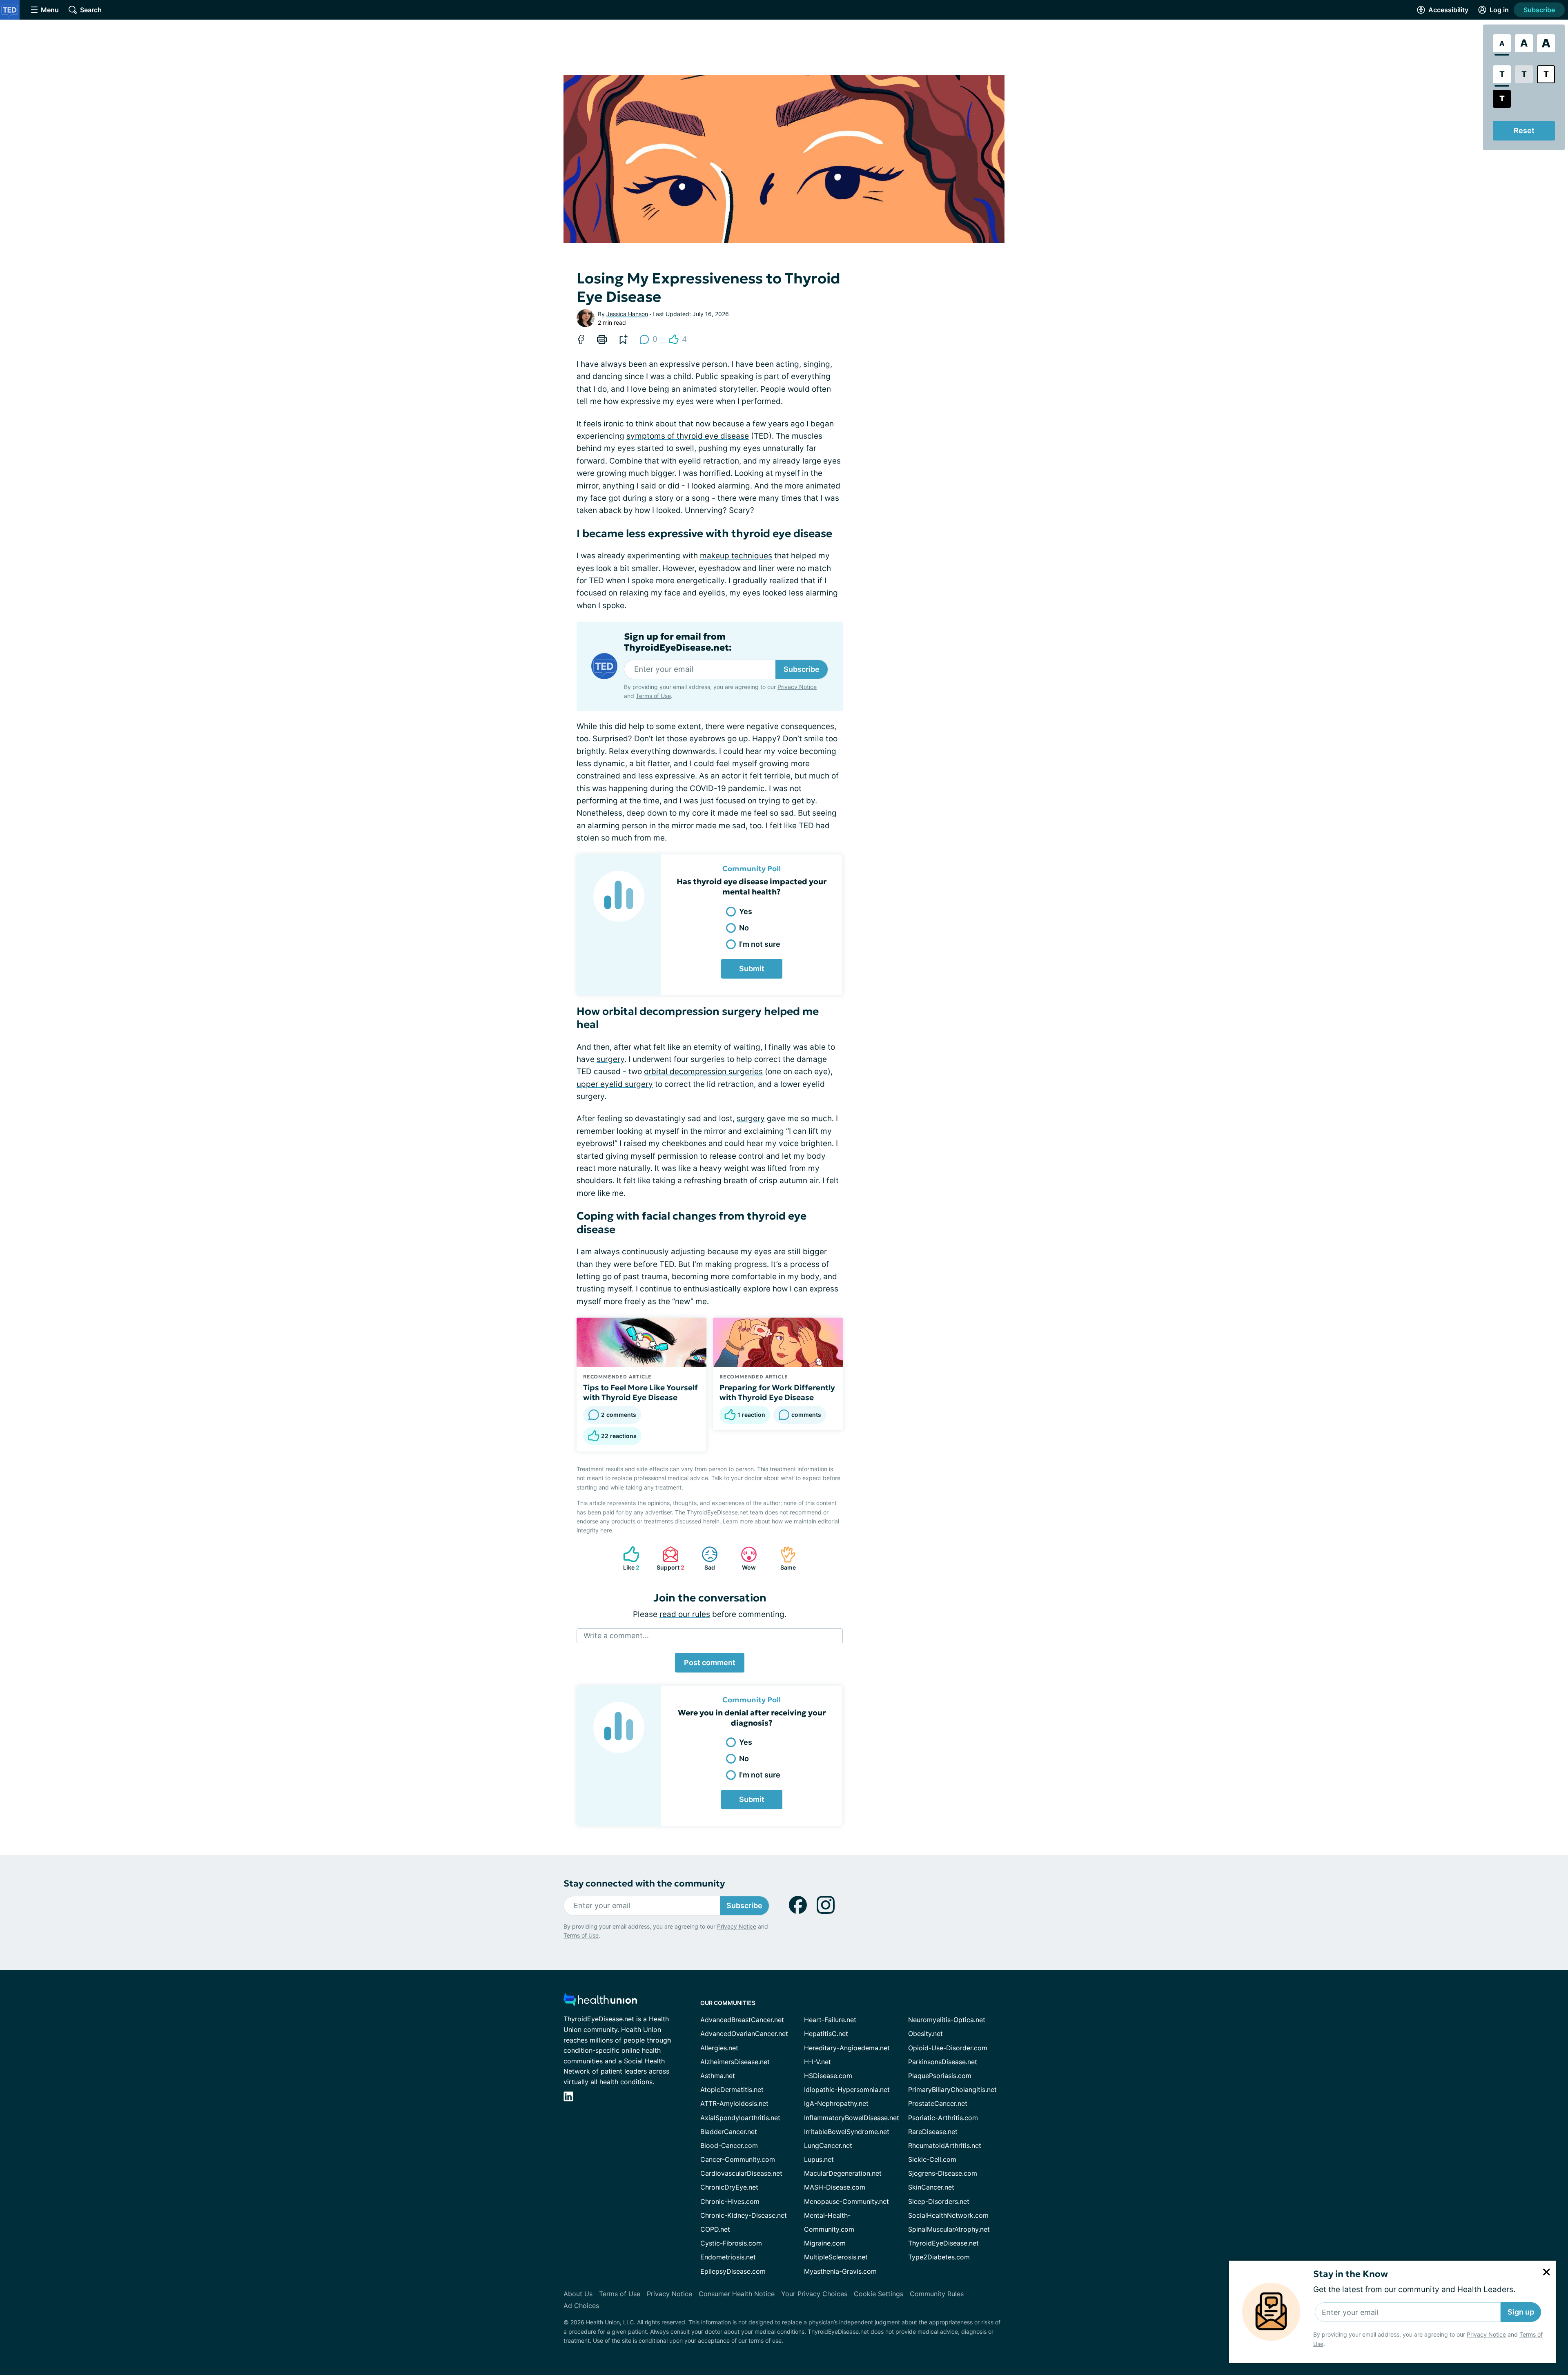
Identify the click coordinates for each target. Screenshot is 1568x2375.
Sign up (1521, 2312)
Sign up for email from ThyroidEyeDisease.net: (678, 642)
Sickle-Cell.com (932, 2159)
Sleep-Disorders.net (939, 2201)
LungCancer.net (828, 2145)
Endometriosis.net (728, 2257)
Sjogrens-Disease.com (943, 2173)
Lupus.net (819, 2159)
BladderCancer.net (729, 2132)
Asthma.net (718, 2076)
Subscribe (1539, 10)
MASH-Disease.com (835, 2187)
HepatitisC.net (826, 2034)
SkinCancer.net (931, 2187)
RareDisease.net (933, 2132)
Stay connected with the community (644, 1883)
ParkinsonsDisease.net (943, 2062)
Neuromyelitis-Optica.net (947, 2020)
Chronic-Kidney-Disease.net (744, 2215)
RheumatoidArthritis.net (945, 2145)
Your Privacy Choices (814, 2294)
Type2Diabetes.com (939, 2257)
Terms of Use (653, 696)
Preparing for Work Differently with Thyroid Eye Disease (777, 1392)
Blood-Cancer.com (729, 2145)
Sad (704, 1558)
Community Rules (937, 2294)
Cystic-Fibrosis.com (731, 2243)
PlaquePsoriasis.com (940, 2076)
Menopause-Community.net (846, 2201)
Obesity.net (925, 2034)
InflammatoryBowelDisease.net (852, 2118)
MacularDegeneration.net (843, 2173)
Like (627, 1558)
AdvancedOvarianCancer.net (744, 2034)
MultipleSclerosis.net (836, 2257)
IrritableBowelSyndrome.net (847, 2132)
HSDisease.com (828, 2076)
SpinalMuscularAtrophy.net (949, 2229)
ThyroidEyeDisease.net (943, 2243)
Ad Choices (581, 2306)
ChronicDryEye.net (729, 2187)
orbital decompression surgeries (703, 1072)
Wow (744, 1558)
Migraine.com (825, 2243)
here (606, 1530)
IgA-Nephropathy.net (836, 2103)
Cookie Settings (879, 2294)
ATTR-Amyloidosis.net (734, 2103)
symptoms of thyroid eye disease (688, 436)
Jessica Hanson (627, 314)
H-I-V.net (817, 2062)
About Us (578, 2294)
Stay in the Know (1351, 2274)
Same (784, 1558)
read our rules (685, 1614)
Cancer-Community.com (738, 2159)
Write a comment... (616, 1636)
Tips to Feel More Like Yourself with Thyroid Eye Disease (640, 1392)
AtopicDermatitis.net (732, 2090)
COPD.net (715, 2229)
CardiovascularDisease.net (741, 2173)
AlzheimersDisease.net (735, 2062)
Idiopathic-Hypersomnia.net (847, 2090)
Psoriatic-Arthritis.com (943, 2118)
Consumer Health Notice (737, 2294)
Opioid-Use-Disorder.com (948, 2048)
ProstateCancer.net (938, 2103)
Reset (1524, 130)
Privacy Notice (1486, 2334)
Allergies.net (719, 2048)
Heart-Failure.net (830, 2020)
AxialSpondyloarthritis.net (740, 2118)
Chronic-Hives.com (730, 2201)
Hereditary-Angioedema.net (847, 2048)
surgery (610, 1059)
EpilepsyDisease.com (733, 2271)
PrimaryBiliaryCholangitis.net (952, 2090)
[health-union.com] (600, 2002)
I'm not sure (760, 944)
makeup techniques (736, 556)
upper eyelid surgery (615, 1084)
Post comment (710, 1662)
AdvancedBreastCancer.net (742, 2020)
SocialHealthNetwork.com (948, 2215)
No (744, 928)
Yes (746, 911)
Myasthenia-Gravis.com (840, 2271)
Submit (752, 969)
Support (669, 1558)
